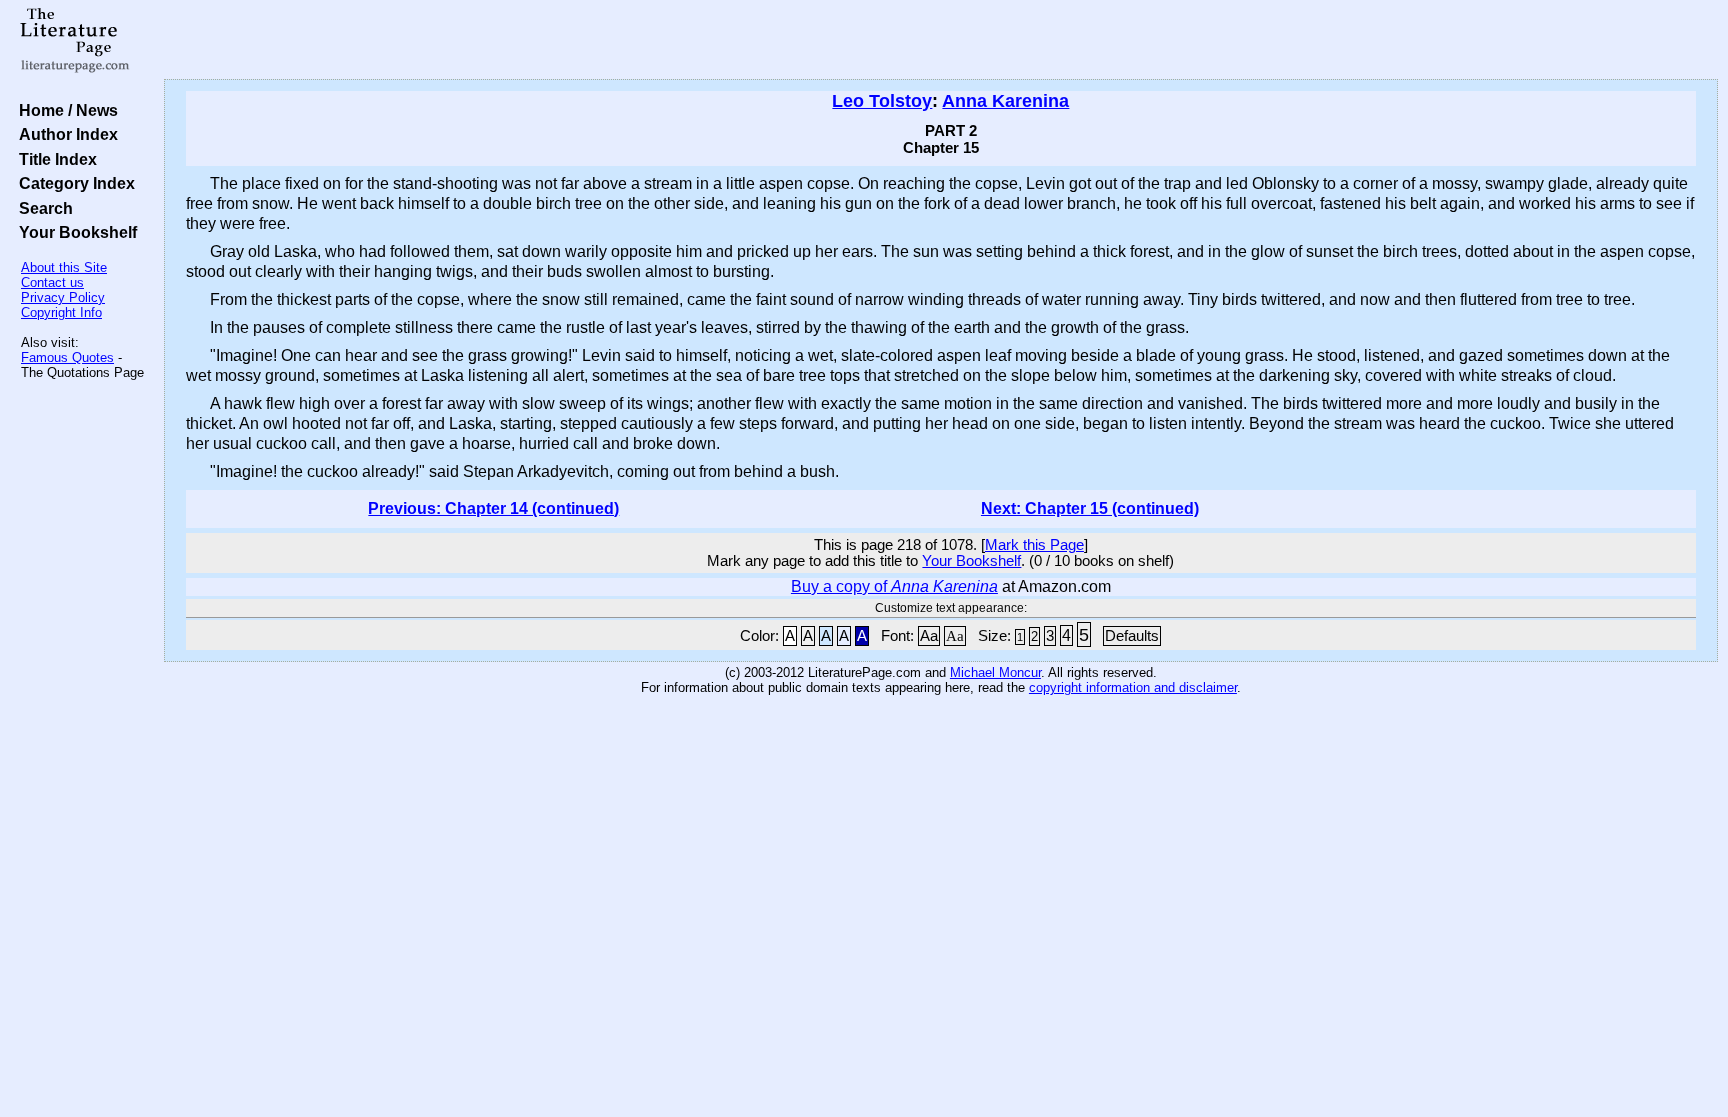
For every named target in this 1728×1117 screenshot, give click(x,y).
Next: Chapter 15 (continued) (1090, 508)
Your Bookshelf (74, 232)
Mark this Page (1034, 545)
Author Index (64, 134)
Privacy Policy (63, 297)
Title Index (54, 159)
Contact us (52, 282)
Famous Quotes (67, 357)
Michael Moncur (995, 672)
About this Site (64, 267)
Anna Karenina (1005, 101)
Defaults (1132, 636)
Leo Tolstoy (882, 101)
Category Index (73, 183)
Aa (929, 636)
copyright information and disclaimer (1133, 687)
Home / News (64, 110)
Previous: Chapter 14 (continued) (493, 508)
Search (42, 208)
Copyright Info (61, 312)
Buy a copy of (894, 586)
